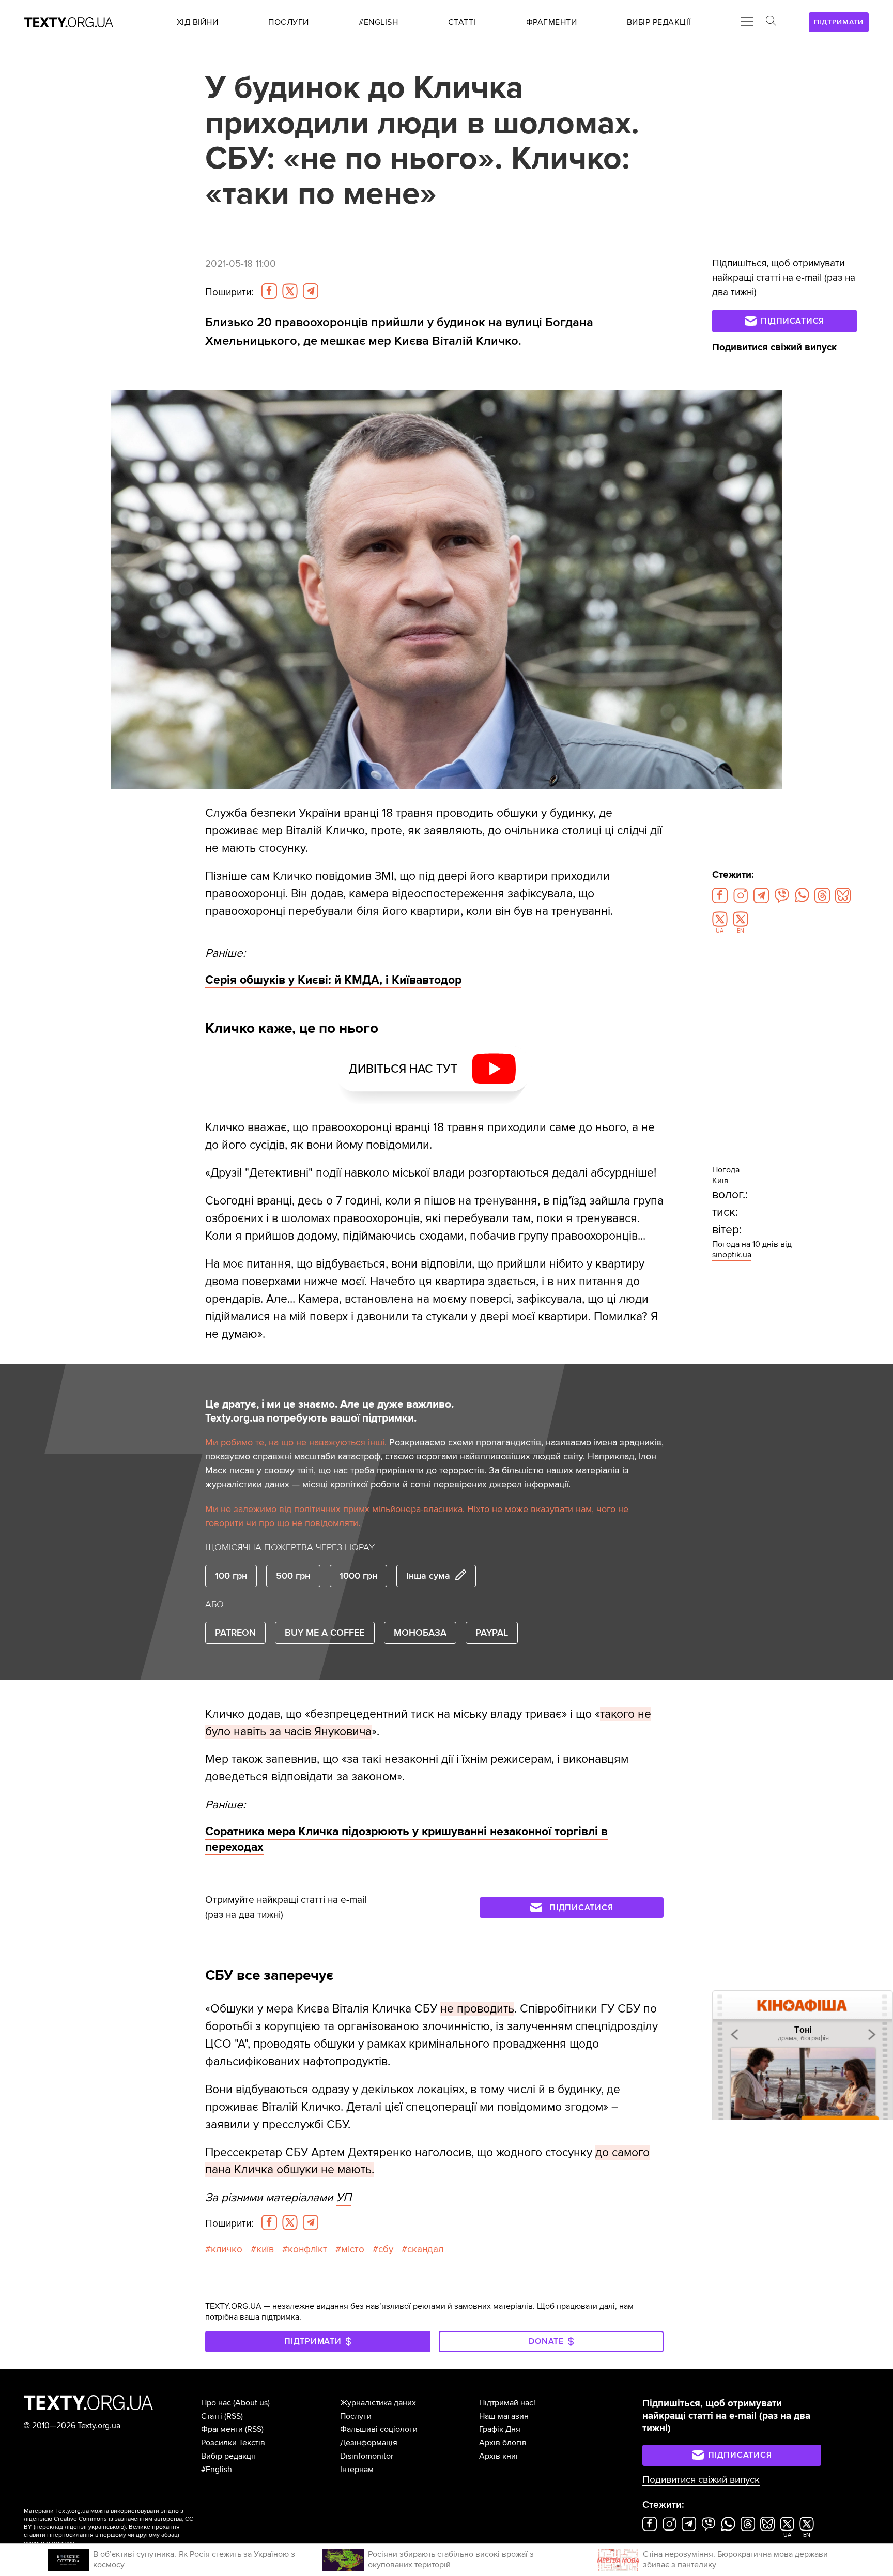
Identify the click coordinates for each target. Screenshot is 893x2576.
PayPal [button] (492, 1633)
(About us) (251, 2403)
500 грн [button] (293, 1576)
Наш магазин (504, 2416)
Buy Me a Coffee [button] (325, 1633)
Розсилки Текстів (233, 2443)
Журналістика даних (378, 2403)
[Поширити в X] (290, 291)
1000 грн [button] (358, 1576)
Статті (212, 2416)
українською (106, 2527)
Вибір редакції (228, 2456)
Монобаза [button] (420, 1633)
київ (265, 2249)
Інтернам (357, 2470)
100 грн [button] (231, 1576)
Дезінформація (369, 2443)
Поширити (229, 292)
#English (217, 2470)
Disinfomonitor (367, 2456)
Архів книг (499, 2456)
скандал (425, 2249)
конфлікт (307, 2249)
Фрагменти (222, 2429)
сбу (386, 2249)
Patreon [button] (235, 1633)
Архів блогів (503, 2443)
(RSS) (234, 2416)
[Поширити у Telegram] (311, 291)
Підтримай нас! (507, 2403)
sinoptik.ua (732, 1255)
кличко (227, 2249)
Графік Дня (500, 2429)
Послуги (356, 2416)
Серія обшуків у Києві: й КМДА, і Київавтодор (333, 980)
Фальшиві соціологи (379, 2429)
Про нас (216, 2403)
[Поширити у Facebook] (269, 291)
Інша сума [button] (428, 1576)
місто (353, 2249)
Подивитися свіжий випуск (774, 348)
